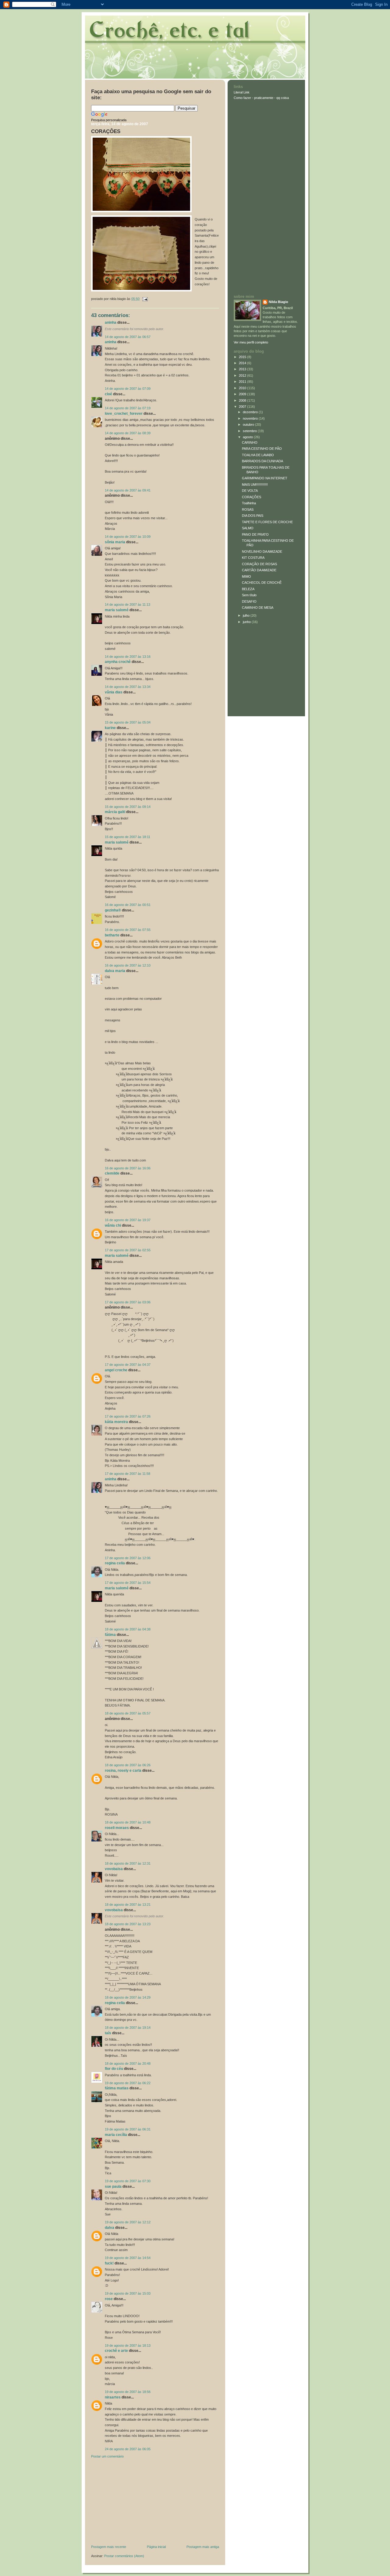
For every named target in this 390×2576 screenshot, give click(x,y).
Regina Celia (115, 1563)
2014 (243, 363)
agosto (248, 437)
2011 (243, 382)
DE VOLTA (250, 491)
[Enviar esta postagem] (144, 299)
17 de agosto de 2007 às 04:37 (128, 1365)
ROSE (109, 2299)
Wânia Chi (113, 1225)
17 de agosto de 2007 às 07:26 (128, 1416)
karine (110, 728)
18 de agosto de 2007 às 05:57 (128, 1713)
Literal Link (242, 92)
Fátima (110, 1635)
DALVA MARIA (115, 971)
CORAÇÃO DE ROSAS (259, 564)
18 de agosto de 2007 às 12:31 (128, 1863)
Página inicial (156, 2547)
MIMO (246, 576)
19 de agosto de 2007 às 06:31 (128, 2129)
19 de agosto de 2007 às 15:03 (128, 2293)
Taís (108, 2033)
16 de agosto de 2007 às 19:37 (128, 1220)
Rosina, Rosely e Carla (123, 1771)
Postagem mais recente (109, 2547)
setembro (250, 431)
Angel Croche (116, 1370)
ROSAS (248, 509)
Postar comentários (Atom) (124, 2556)
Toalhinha (249, 503)
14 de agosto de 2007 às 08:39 (128, 433)
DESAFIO (249, 601)
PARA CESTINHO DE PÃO (262, 449)
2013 (243, 369)
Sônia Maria (115, 542)
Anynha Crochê (118, 662)
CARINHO (250, 442)
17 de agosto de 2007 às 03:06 (128, 1302)
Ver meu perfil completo (251, 342)
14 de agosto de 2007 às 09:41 (128, 490)
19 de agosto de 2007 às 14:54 (128, 2258)
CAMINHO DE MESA (258, 608)
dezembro (251, 412)
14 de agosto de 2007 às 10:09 (128, 537)
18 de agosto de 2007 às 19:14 (128, 2028)
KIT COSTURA (253, 558)
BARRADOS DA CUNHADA (262, 461)
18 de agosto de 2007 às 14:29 (128, 1997)
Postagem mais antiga (203, 2547)
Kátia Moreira (116, 1422)
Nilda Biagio (278, 302)
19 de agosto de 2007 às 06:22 (128, 2083)
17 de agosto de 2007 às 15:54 (128, 1583)
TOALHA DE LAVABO (258, 455)
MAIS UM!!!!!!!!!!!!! (255, 485)
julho (247, 615)
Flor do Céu (114, 2069)
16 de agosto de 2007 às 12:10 (128, 965)
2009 (243, 394)
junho (247, 622)
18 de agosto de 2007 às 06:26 (128, 1765)
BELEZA (248, 589)
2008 (243, 400)
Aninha (111, 322)
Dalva (110, 2228)
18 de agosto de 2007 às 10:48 (128, 1822)
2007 (243, 407)
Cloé (108, 394)
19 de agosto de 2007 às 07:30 (128, 2181)
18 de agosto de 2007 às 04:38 (128, 1629)
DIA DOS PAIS (253, 516)
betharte (112, 935)
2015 (243, 357)
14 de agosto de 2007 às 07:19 (128, 408)
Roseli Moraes (117, 1828)
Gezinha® (113, 910)
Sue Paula (113, 2187)
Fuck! (109, 2263)
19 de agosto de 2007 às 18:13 (128, 2345)
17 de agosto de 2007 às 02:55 (128, 1250)
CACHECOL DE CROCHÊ (262, 583)
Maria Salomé (117, 610)
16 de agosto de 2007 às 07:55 (128, 930)
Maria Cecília (116, 2135)
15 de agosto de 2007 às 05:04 (128, 722)
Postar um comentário (107, 2456)
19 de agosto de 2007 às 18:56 (128, 2392)
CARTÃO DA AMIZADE (259, 570)
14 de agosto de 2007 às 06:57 (128, 337)
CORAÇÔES (106, 131)
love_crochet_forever (124, 414)
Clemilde (112, 1173)
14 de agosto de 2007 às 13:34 (128, 687)
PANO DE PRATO (255, 534)
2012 (243, 375)
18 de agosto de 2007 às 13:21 (128, 1905)
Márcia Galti (115, 812)
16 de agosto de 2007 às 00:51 (128, 905)
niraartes (113, 2397)
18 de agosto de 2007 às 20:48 (128, 2063)
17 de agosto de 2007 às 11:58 (128, 1474)
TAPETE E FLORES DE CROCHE (267, 522)
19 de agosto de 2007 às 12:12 (128, 2222)
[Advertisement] (137, 2503)
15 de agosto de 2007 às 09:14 (128, 807)
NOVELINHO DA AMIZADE (262, 551)
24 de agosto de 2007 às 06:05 (128, 2449)
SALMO (248, 528)
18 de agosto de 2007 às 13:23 (128, 1924)
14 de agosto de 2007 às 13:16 (128, 657)
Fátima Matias (117, 2088)
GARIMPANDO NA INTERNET (265, 478)
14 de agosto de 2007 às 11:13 (128, 604)
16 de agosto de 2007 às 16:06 (128, 1168)
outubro (249, 425)
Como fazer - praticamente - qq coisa (261, 98)
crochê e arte (116, 2351)
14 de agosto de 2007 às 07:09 (128, 389)
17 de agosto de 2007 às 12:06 (128, 1558)
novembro (251, 418)
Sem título (249, 595)
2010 (243, 388)
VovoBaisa (114, 1869)
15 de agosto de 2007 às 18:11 (128, 837)
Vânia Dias (114, 692)
